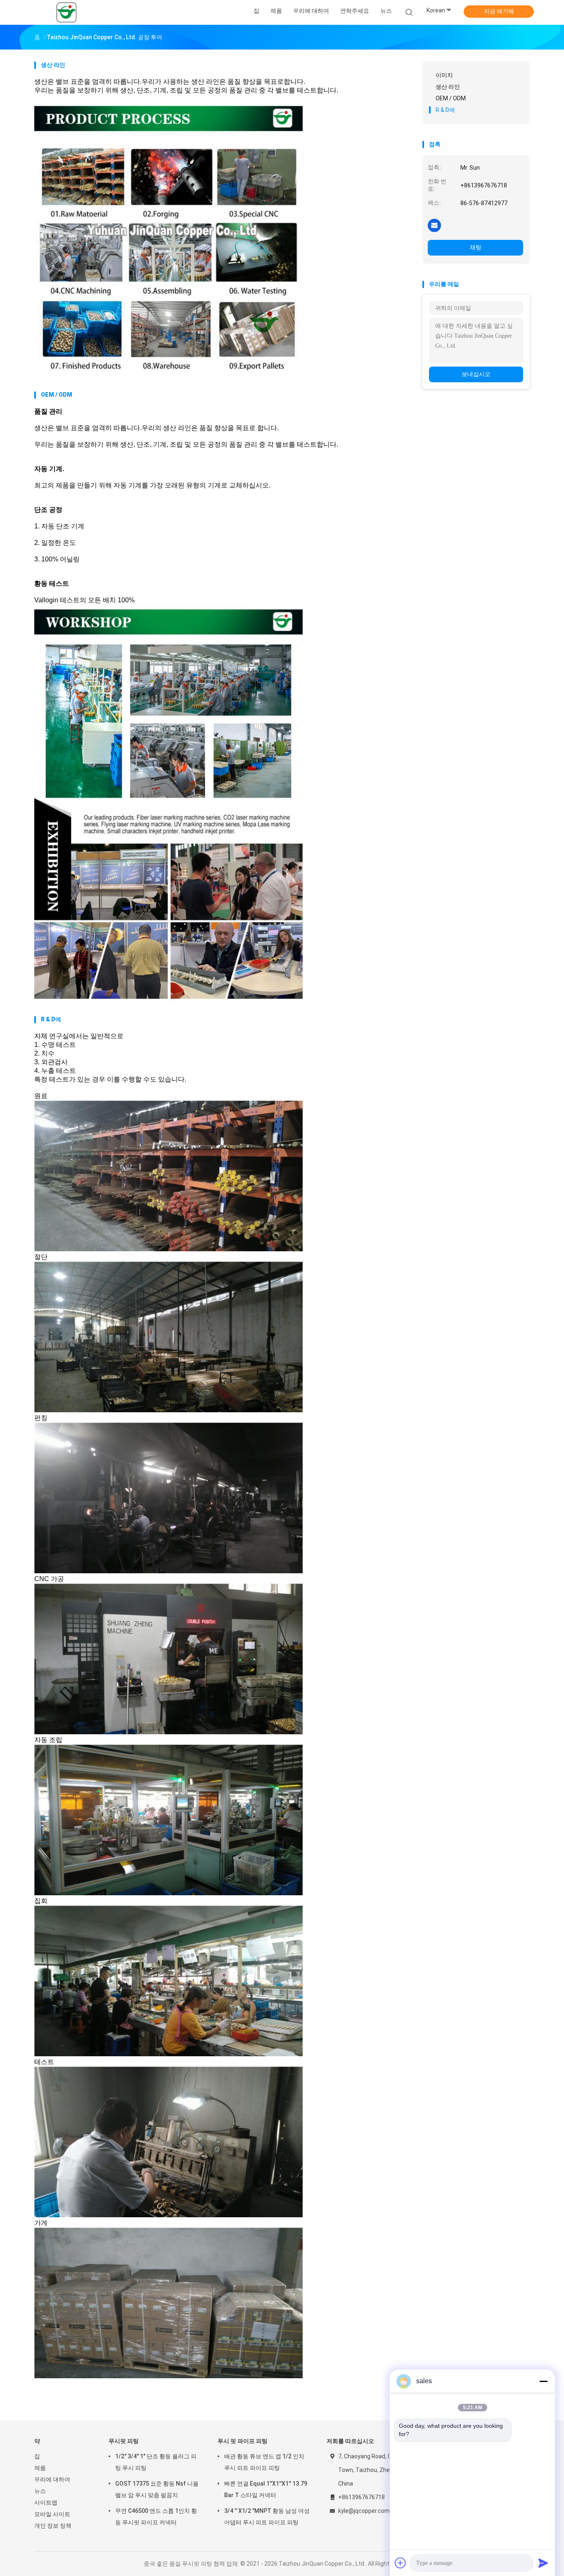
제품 (40, 2468)
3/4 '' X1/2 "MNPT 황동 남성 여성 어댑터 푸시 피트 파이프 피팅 (267, 2517)
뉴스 (40, 2491)
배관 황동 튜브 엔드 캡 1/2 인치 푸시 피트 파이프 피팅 (264, 2462)
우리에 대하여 (52, 2479)
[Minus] (543, 2381)
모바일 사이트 (52, 2514)
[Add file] (400, 2563)
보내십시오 (476, 374)
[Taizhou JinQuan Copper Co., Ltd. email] (434, 225)
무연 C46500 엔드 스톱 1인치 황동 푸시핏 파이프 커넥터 (156, 2517)
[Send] (543, 2563)
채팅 (476, 247)
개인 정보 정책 (53, 2526)
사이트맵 (46, 2503)
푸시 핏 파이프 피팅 (243, 2441)
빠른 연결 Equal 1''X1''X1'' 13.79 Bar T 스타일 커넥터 (266, 2489)
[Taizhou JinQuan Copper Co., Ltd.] (66, 12)
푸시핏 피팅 (124, 2441)
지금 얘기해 (499, 11)
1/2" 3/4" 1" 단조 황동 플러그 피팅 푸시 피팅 (156, 2462)
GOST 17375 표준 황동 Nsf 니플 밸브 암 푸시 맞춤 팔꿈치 (157, 2489)
